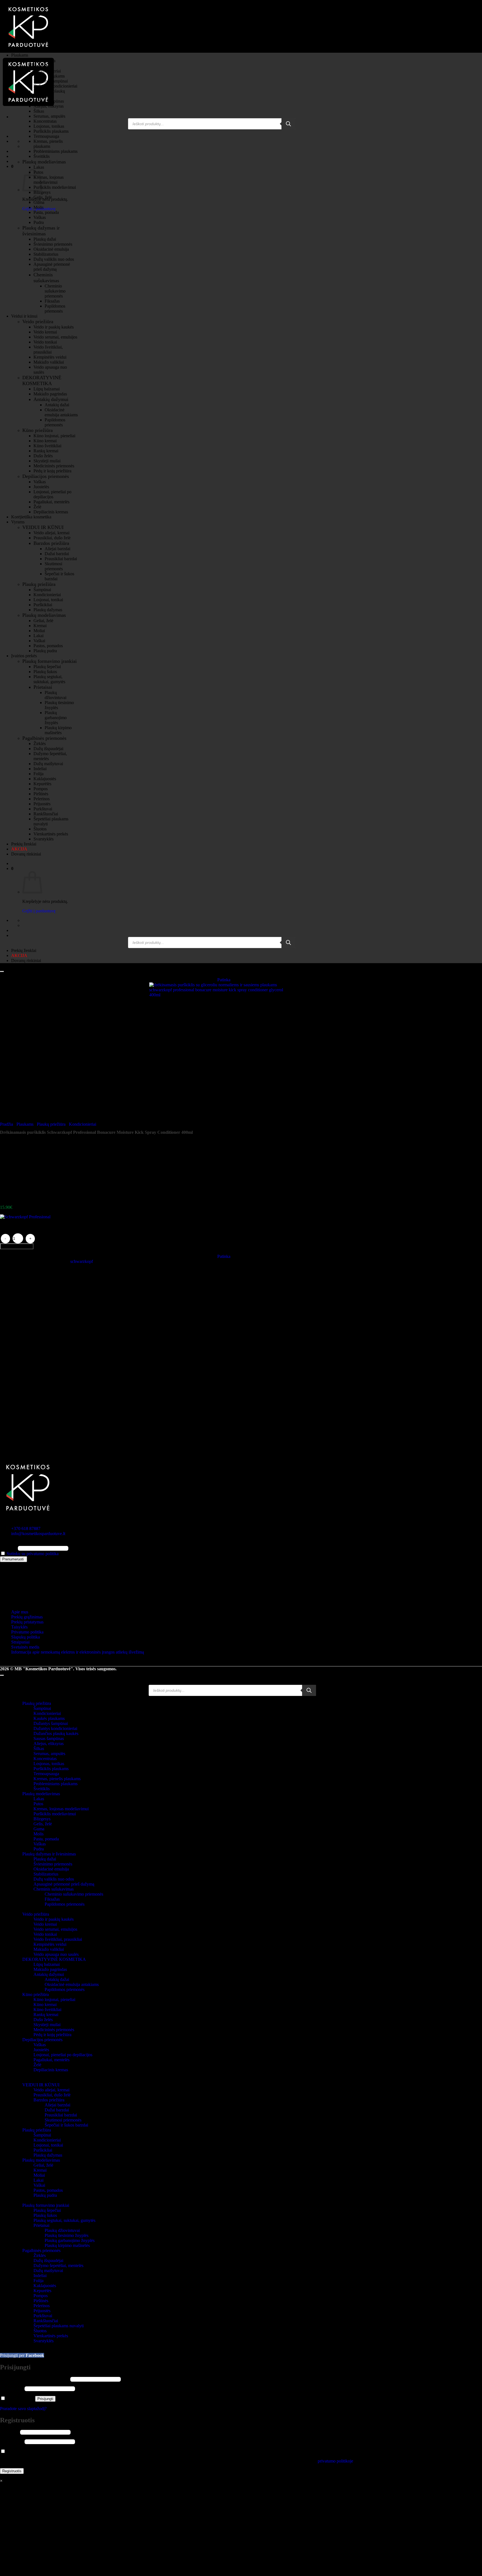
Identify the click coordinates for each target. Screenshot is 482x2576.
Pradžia (7, 1124)
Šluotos (40, 829)
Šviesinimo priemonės (53, 244)
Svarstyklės (44, 839)
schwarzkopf (82, 1261)
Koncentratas (45, 121)
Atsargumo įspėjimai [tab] (29, 1364)
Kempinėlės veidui (50, 357)
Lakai (38, 636)
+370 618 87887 (26, 1529)
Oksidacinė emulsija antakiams (61, 412)
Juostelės (41, 487)
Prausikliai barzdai (61, 559)
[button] (12, 166)
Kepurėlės (42, 784)
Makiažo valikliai (49, 362)
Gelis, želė (43, 197)
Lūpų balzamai (47, 389)
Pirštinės (41, 794)
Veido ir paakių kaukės (54, 327)
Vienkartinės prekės (51, 834)
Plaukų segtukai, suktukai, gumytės (49, 679)
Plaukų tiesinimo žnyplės (67, 2235)
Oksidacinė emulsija (51, 249)
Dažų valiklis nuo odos (54, 259)
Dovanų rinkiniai (26, 854)
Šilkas (39, 111)
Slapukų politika (26, 1637)
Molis (38, 207)
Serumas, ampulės (49, 116)
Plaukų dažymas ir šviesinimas (41, 231)
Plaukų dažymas (48, 610)
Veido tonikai (45, 342)
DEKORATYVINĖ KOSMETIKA (42, 380)
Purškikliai (43, 605)
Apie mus (20, 1612)
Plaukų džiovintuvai (56, 695)
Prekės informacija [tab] (27, 1369)
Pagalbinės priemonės (44, 738)
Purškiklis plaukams (51, 131)
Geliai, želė (43, 621)
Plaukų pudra (45, 651)
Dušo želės (43, 456)
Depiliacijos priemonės (46, 476)
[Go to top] (2, 1675)
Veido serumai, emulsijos (55, 337)
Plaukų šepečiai (47, 667)
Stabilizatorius (46, 254)
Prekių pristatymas (27, 1622)
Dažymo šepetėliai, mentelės (58, 2266)
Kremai (40, 626)
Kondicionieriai (47, 71)
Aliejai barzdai (57, 549)
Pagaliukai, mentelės (51, 502)
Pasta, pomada (46, 212)
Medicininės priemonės (54, 466)
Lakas (39, 167)
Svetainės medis (25, 1647)
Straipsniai (20, 1642)
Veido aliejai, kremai (51, 533)
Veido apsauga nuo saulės (56, 1954)
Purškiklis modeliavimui (55, 187)
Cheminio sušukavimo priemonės (55, 291)
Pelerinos (42, 799)
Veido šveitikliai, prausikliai (48, 350)
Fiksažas (52, 301)
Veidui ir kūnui (24, 316)
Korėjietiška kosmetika (31, 517)
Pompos (41, 789)
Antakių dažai (57, 405)
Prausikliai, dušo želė (52, 538)
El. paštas (8, 1548)
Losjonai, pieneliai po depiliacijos (52, 494)
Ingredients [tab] (21, 1359)
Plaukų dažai (45, 239)
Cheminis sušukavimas (46, 278)
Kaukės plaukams (49, 76)
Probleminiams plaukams (56, 151)
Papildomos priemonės (55, 309)
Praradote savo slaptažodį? (23, 2409)
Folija (38, 774)
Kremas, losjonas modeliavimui (49, 180)
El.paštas (9, 2432)
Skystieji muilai (47, 461)
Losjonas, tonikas (49, 126)
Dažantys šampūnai (51, 81)
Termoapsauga (46, 136)
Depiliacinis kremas (51, 512)
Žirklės (40, 744)
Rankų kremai (46, 451)
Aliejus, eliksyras (49, 106)
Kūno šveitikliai (47, 446)
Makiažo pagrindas (50, 394)
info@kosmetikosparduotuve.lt (38, 1534)
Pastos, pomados (48, 646)
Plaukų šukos (45, 672)
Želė (37, 507)
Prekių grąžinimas (27, 1617)
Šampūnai (42, 66)
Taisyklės (19, 1627)
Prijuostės (42, 804)
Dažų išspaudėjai (48, 749)
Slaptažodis (12, 2388)
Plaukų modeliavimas (44, 162)
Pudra (39, 222)
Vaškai (39, 641)
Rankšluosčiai (46, 814)
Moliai (39, 631)
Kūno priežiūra (38, 430)
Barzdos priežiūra (51, 543)
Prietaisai (43, 687)
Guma (39, 202)
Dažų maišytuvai (48, 764)
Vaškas (40, 217)
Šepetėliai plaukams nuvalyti (59, 2326)
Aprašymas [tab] (21, 1354)
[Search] (288, 124)
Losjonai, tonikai (48, 600)
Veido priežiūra (38, 322)
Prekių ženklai (24, 844)
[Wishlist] (2, 972)
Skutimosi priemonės (54, 566)
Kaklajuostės (45, 779)
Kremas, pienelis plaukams (48, 144)
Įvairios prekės (24, 656)
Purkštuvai (43, 809)
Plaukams (20, 55)
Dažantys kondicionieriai (55, 86)
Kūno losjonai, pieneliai (54, 436)
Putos (38, 1804)
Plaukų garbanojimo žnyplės (56, 718)
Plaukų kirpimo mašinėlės (58, 730)
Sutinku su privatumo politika (33, 1554)
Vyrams (18, 522)
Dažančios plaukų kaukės (56, 1733)
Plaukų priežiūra (39, 61)
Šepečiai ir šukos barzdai (66, 2125)
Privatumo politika (27, 1632)
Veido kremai (45, 332)
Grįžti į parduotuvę (39, 911)
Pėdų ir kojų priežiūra (52, 471)
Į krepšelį (17, 1246)
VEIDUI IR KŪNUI (43, 527)
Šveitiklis (42, 156)
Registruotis (12, 2471)
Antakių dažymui (51, 399)
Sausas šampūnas (49, 101)
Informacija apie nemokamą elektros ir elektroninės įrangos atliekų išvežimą (78, 1652)
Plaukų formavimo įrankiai (50, 661)
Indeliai (40, 769)
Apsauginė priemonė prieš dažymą (52, 267)
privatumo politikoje (335, 2461)
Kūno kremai (45, 441)
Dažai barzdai (57, 554)
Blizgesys (42, 192)
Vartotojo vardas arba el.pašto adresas (35, 2379)
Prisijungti (45, 2399)
